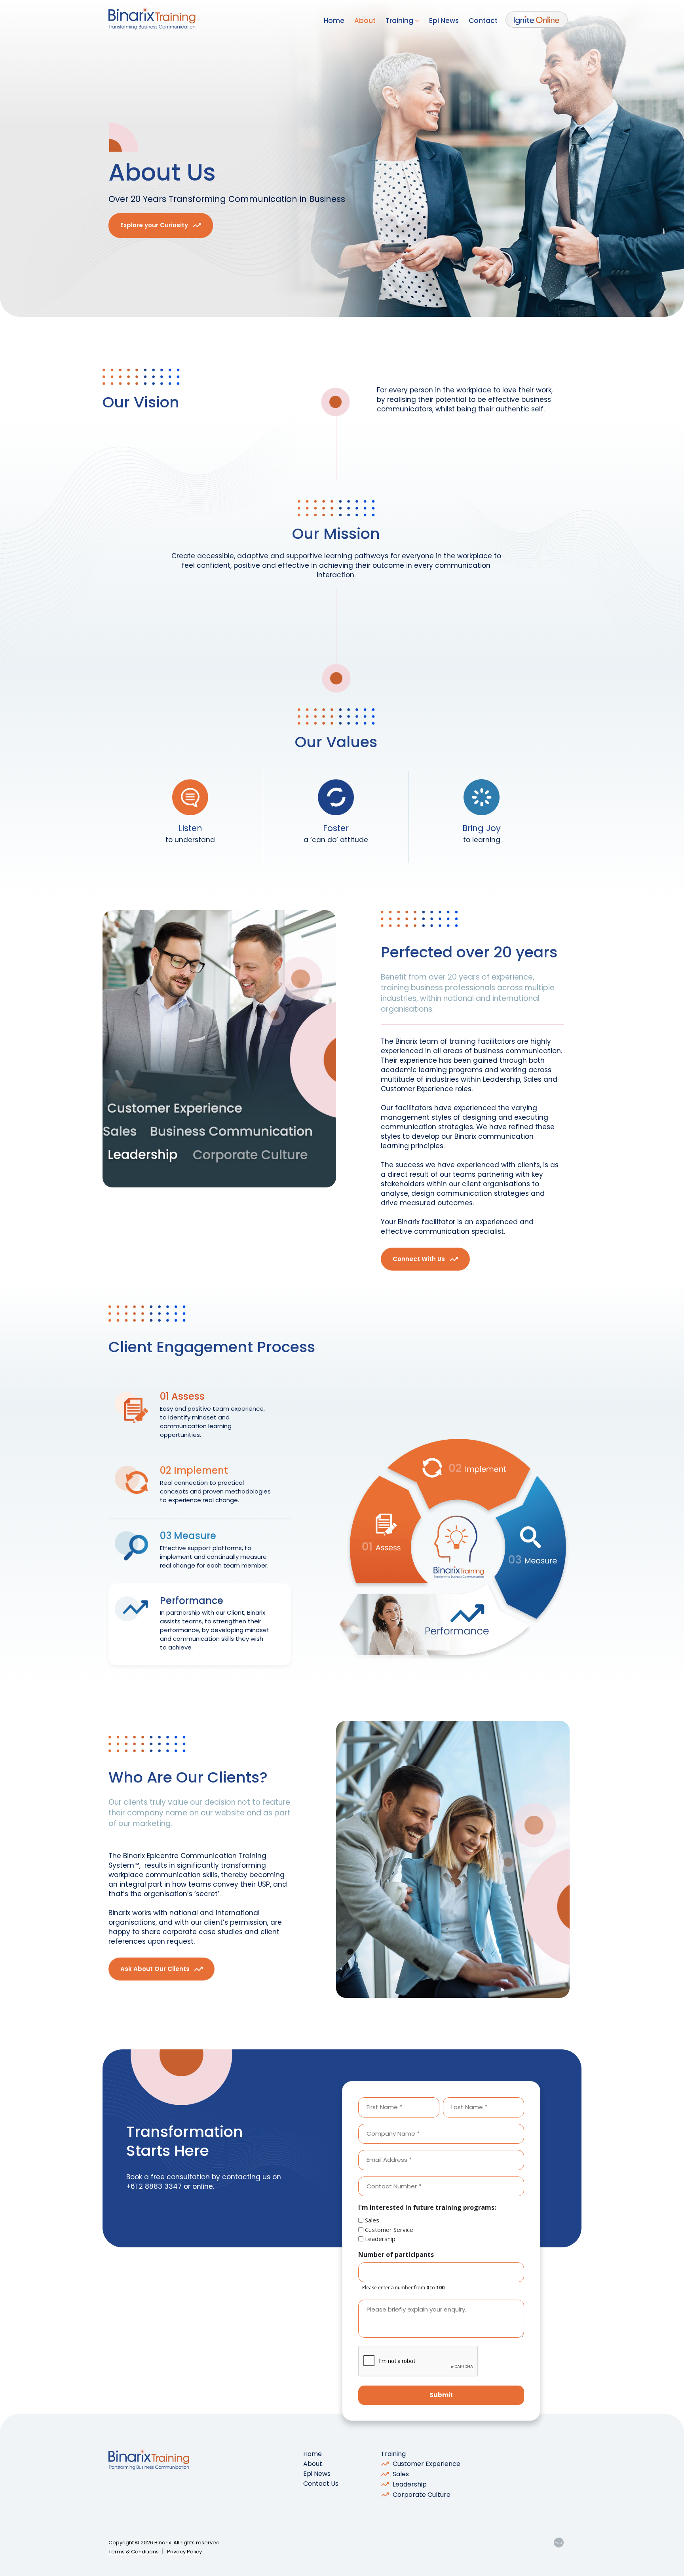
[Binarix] (152, 19)
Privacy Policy (184, 2552)
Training (400, 21)
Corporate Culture (422, 2495)
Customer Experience (427, 2464)
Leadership (380, 2239)
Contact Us (321, 2484)
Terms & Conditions (134, 2552)
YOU (559, 2543)
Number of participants (396, 2254)
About (365, 21)
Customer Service (389, 2230)
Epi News (444, 21)
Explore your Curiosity (154, 225)
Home (334, 21)
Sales (372, 2220)
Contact (483, 21)
